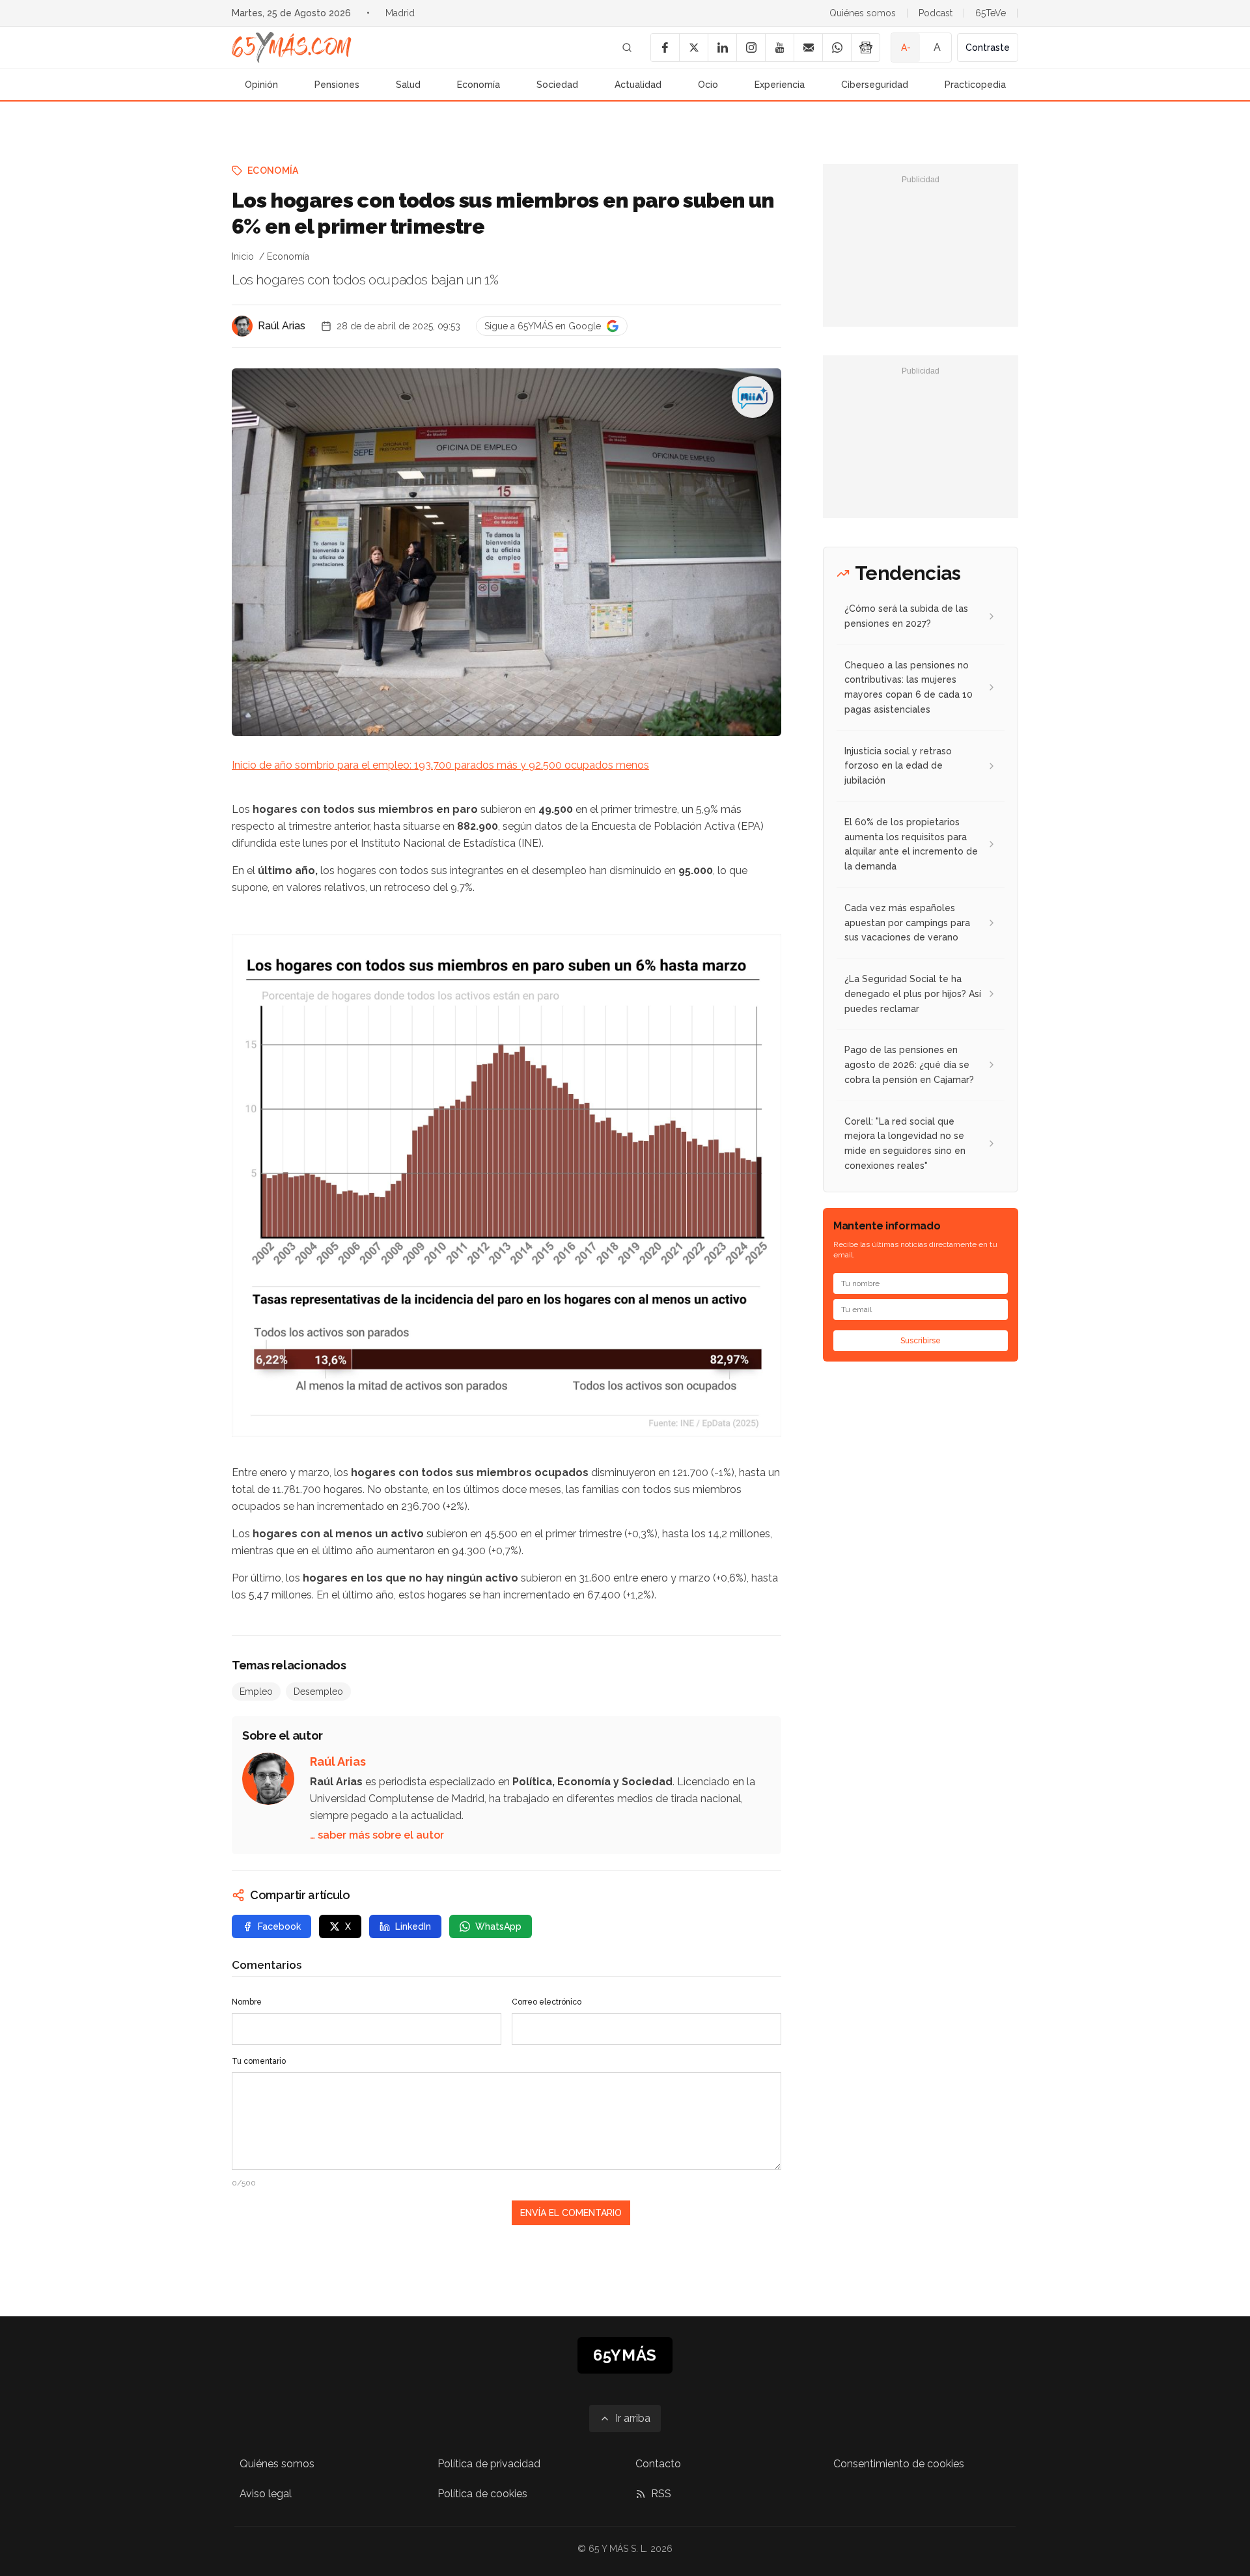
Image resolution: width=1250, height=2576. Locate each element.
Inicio (243, 256)
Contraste (988, 48)
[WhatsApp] (837, 48)
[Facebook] (665, 48)
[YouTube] (779, 48)
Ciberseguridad (875, 85)
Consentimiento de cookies (899, 2464)
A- (906, 48)
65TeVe (991, 13)
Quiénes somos (863, 13)
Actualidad (638, 85)
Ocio (708, 85)
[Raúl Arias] (242, 326)
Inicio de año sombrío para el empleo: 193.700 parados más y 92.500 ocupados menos (440, 765)
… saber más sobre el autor (377, 1835)
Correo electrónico (547, 2002)
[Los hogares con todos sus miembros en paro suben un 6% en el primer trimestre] (753, 397)
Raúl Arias (282, 326)
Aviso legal (266, 2494)
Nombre (247, 2002)
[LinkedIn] (722, 48)
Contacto (658, 2464)
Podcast (936, 13)
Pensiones (337, 85)
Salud (408, 85)
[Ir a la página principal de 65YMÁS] (292, 48)
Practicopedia (975, 85)
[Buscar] (627, 48)
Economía (479, 85)
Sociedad (557, 85)
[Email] (808, 48)
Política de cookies (482, 2494)
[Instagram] (751, 48)
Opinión (261, 85)
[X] (693, 48)
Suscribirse (921, 1341)
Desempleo (318, 1692)
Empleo (256, 1692)
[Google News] (865, 48)
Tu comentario (259, 2061)
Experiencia (780, 85)
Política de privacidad (489, 2464)
